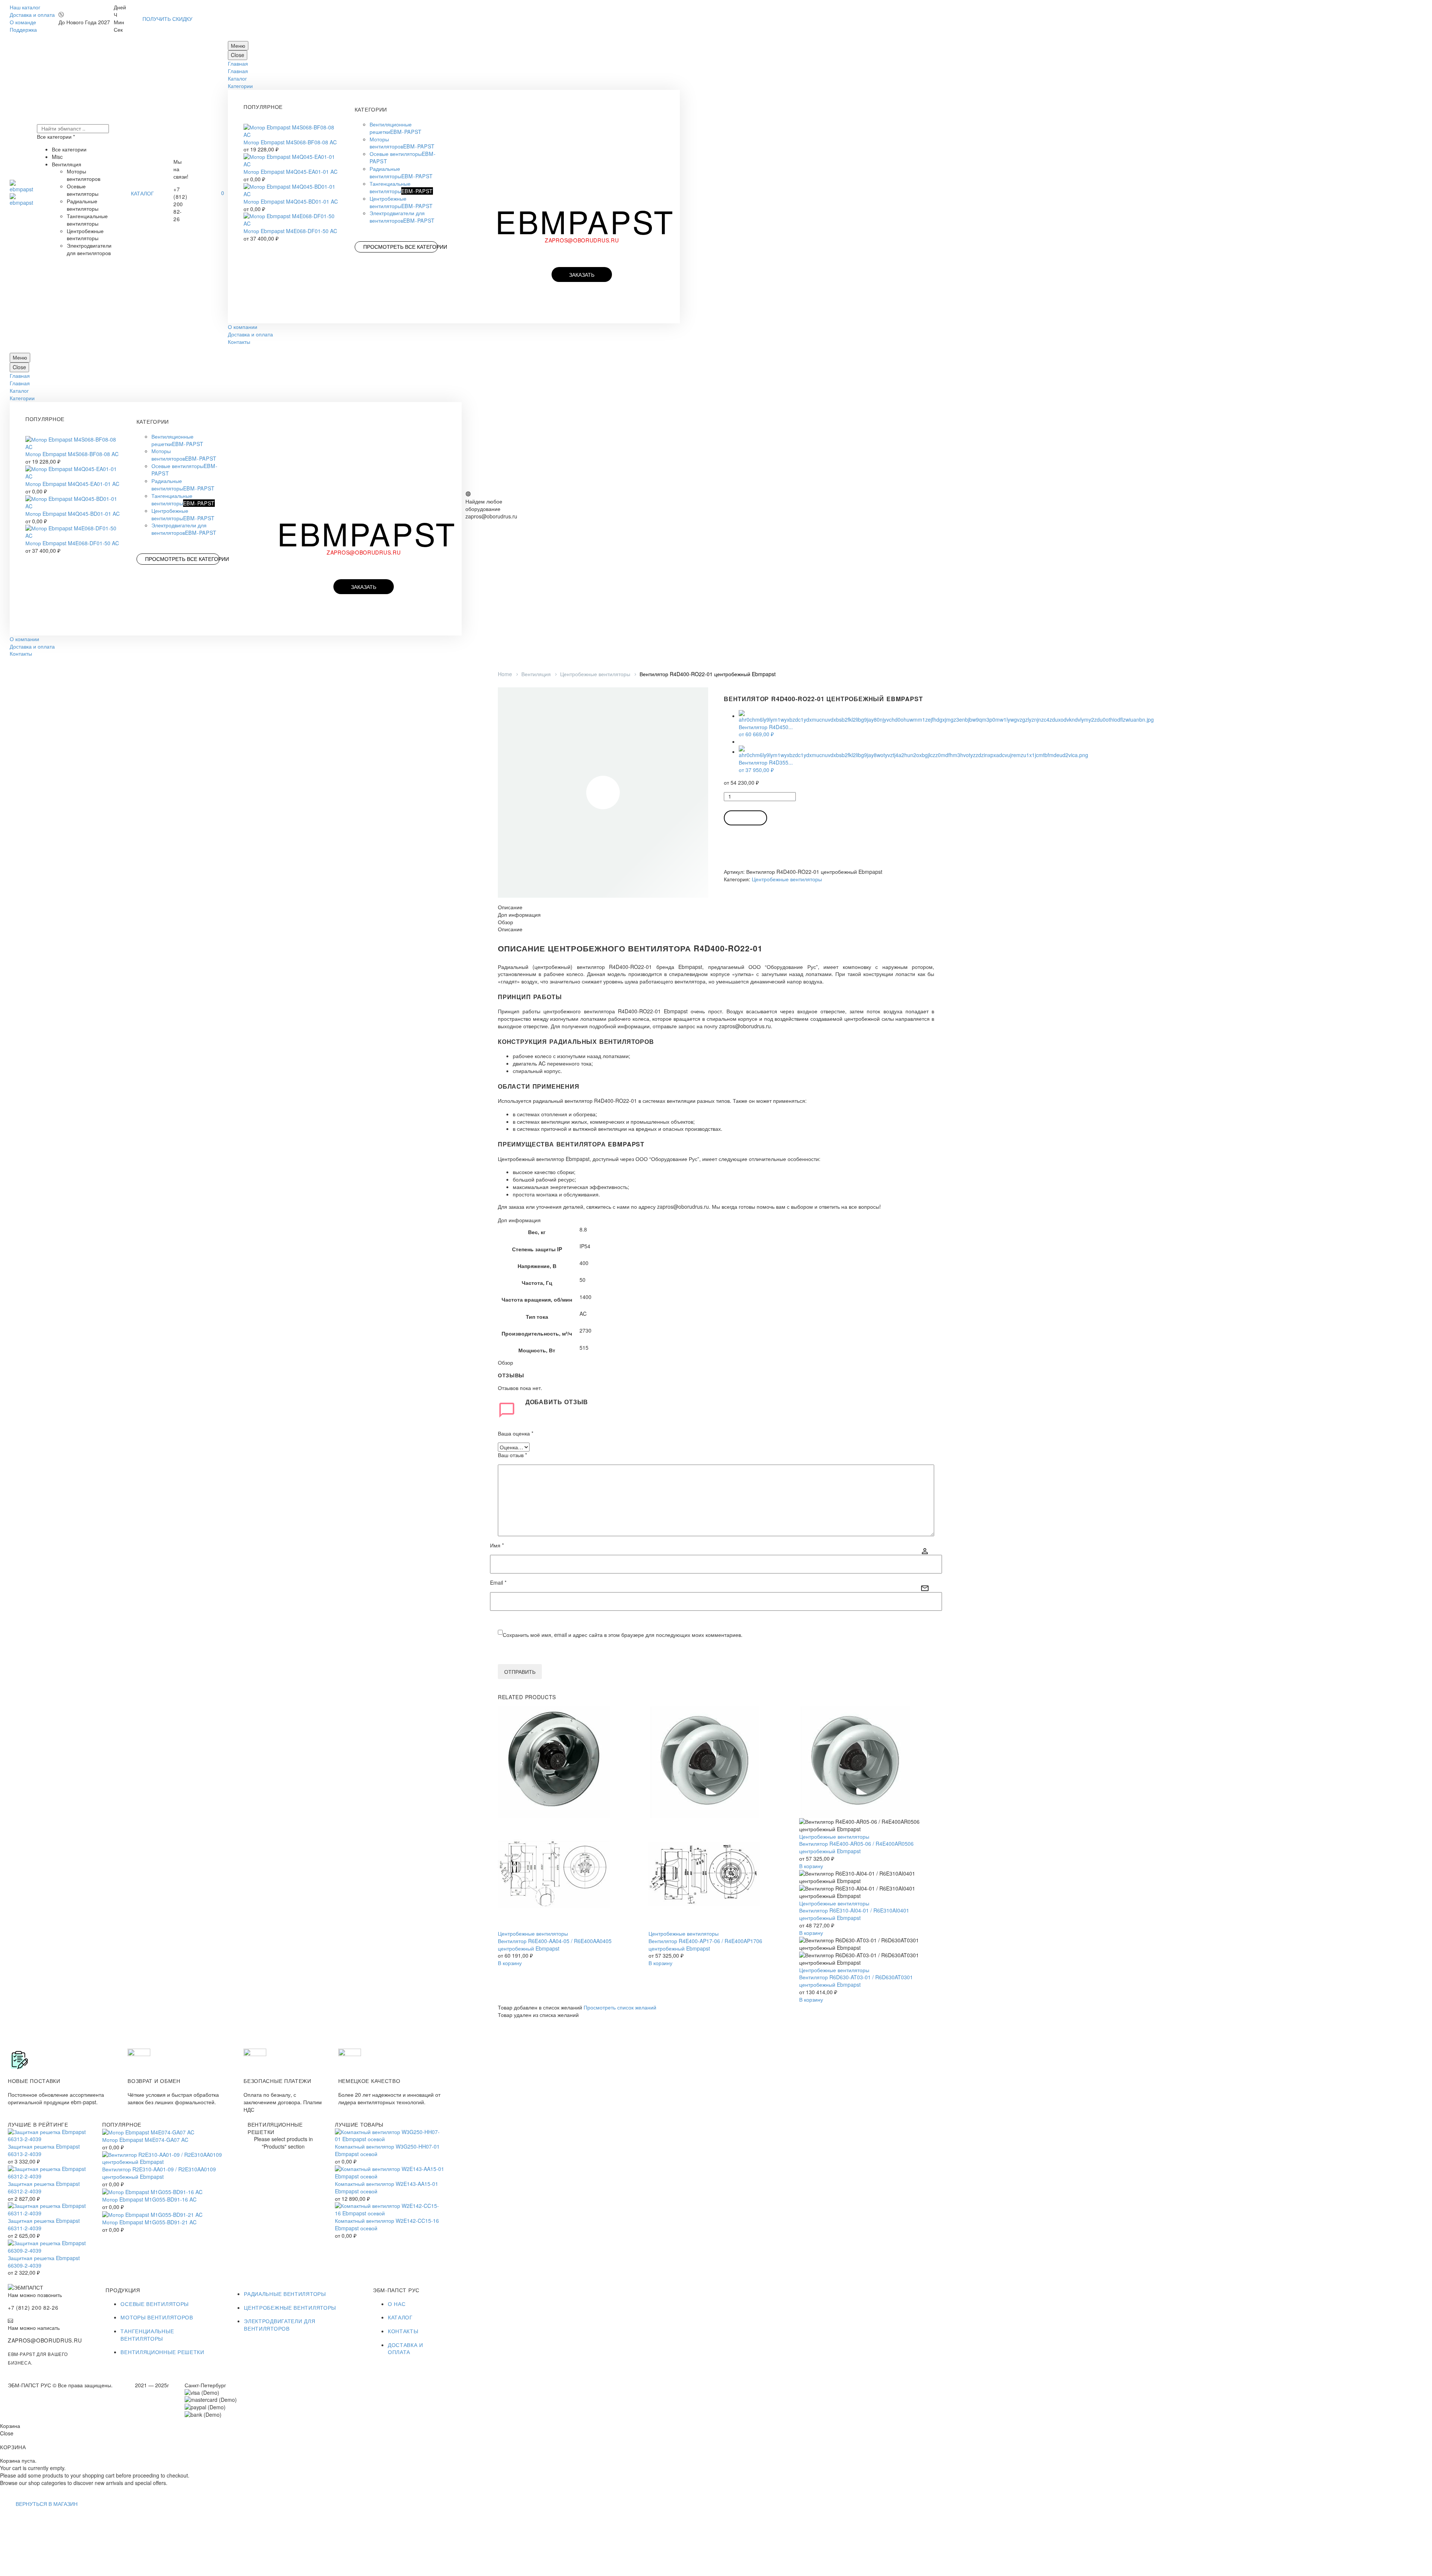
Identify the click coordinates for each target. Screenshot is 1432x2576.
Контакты (239, 342)
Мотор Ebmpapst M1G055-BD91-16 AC (149, 2199)
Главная (238, 63)
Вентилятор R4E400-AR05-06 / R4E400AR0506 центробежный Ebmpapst (856, 1847)
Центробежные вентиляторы (595, 674)
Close (238, 55)
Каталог (237, 78)
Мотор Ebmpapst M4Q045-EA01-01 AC (291, 172)
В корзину (745, 818)
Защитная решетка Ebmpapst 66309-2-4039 (44, 2262)
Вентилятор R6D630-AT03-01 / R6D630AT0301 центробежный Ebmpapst (856, 1981)
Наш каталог (25, 7)
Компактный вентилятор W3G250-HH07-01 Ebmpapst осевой (387, 2150)
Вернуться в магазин (47, 2504)
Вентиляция (536, 674)
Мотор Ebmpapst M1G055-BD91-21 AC (149, 2222)
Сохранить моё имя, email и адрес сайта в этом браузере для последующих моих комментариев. (623, 1635)
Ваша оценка (516, 1433)
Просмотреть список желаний (620, 2007)
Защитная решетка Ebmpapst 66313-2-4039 (44, 2150)
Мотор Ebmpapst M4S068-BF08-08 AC (290, 142)
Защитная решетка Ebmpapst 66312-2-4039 (44, 2187)
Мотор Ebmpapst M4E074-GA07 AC (145, 2140)
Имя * (497, 1545)
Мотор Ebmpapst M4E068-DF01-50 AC (290, 231)
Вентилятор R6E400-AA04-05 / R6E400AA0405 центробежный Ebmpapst (555, 1945)
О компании (243, 327)
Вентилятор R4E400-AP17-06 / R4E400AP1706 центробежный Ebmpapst (705, 1945)
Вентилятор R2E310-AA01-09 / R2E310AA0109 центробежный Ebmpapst (159, 2173)
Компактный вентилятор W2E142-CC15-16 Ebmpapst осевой (387, 2224)
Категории (240, 86)
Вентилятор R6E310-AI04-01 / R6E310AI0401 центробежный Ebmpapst (854, 1914)
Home (505, 674)
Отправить (520, 1672)
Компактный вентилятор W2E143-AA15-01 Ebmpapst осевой (387, 2187)
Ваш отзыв (512, 1455)
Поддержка (23, 29)
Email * (498, 1583)
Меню (238, 46)
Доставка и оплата (32, 15)
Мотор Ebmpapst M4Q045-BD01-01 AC (291, 201)
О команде (23, 22)
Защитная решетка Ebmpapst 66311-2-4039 (44, 2224)
